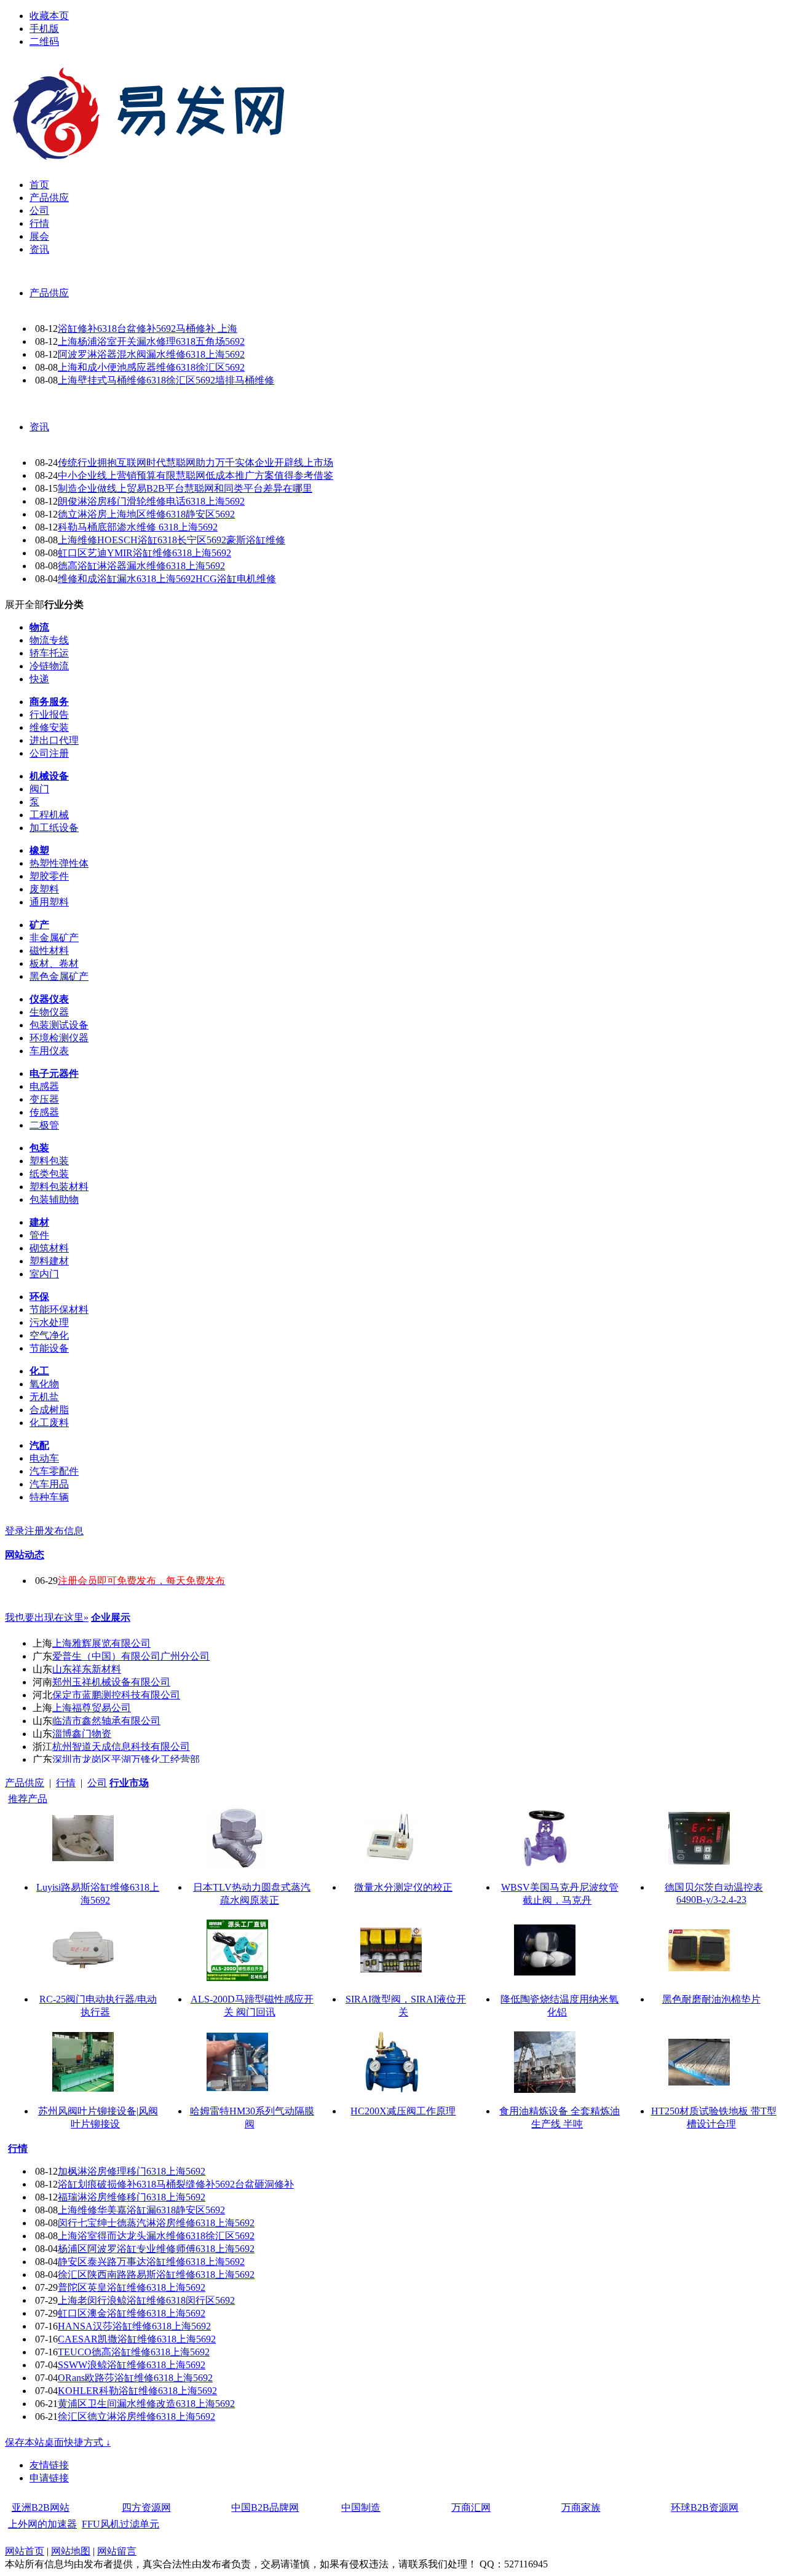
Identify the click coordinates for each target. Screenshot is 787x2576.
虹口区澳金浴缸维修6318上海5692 (132, 2313)
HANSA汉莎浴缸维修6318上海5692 (134, 2326)
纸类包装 (49, 1174)
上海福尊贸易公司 (92, 1708)
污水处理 (49, 1322)
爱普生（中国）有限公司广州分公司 (131, 1656)
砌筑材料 (49, 1248)
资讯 (39, 427)
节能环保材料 (59, 1310)
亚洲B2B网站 (41, 2507)
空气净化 (49, 1335)
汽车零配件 (54, 1471)
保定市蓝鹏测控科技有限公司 (116, 1695)
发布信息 (64, 1531)
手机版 (44, 29)
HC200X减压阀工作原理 (403, 2111)
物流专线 (49, 640)
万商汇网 (471, 2507)
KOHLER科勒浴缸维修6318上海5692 (137, 2391)
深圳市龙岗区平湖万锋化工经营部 (126, 1759)
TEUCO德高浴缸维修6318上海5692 (134, 2352)
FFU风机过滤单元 (121, 2524)
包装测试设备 (59, 1025)
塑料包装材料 (59, 1187)
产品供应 (49, 293)
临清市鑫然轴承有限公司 (106, 1721)
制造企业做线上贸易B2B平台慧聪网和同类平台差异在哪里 (185, 488)
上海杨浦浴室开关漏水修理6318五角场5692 (151, 341)
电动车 (44, 1458)
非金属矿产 (54, 938)
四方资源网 (146, 2507)
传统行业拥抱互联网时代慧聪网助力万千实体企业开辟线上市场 (196, 463)
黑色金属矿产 (59, 976)
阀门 (39, 789)
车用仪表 (49, 1051)
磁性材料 (49, 951)
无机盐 (44, 1397)
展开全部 (25, 605)
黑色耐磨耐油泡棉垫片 (711, 1999)
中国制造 (361, 2507)
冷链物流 (49, 666)
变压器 (44, 1099)
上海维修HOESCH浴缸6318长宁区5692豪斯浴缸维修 (172, 540)
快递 (39, 679)
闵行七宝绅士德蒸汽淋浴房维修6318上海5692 (156, 2223)
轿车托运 (49, 653)
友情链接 (49, 2465)
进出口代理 (54, 740)
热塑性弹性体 (59, 863)
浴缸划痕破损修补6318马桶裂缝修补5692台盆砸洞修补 (176, 2184)
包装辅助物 (54, 1199)
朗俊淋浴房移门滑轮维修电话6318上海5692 (151, 501)
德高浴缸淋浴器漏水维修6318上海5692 (141, 566)
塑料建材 (49, 1261)
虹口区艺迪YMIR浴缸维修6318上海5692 (144, 553)
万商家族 (581, 2507)
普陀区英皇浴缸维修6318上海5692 (132, 2287)
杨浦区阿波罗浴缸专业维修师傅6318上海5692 (156, 2249)
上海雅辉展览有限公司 (101, 1643)
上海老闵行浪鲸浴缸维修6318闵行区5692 (146, 2300)
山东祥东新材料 (87, 1669)
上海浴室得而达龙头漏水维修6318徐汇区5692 (156, 2236)
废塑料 (44, 889)
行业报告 (49, 715)
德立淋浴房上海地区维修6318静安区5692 (146, 514)
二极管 (44, 1125)
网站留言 (117, 2551)
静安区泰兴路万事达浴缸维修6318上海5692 (151, 2262)
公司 (97, 1783)
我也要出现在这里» (47, 1617)
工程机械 (49, 815)
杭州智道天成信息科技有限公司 (121, 1747)
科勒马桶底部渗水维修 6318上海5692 (138, 527)
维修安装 (49, 727)
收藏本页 (49, 16)
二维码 (44, 41)
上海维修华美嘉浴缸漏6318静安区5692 (141, 2210)
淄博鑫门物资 (82, 1734)
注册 (34, 1531)
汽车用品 (49, 1484)
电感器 (44, 1086)
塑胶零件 (49, 876)
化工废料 (49, 1423)
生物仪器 (49, 1012)
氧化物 (44, 1384)
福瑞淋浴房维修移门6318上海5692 (132, 2197)
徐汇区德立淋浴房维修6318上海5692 (136, 2416)
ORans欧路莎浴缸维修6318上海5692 (135, 2378)
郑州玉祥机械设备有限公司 (111, 1682)
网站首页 (25, 2551)
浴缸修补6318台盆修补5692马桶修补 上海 (148, 329)
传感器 (44, 1112)
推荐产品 (28, 1799)
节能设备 (49, 1348)
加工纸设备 (54, 828)
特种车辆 (49, 1497)
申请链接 (49, 2478)
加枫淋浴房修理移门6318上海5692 (132, 2171)
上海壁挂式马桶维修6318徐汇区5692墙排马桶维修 (166, 380)
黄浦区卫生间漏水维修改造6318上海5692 (146, 2404)
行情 (66, 1783)
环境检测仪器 (59, 1038)
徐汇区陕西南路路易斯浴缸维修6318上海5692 (156, 2275)
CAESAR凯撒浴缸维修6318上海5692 (137, 2339)
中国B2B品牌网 (265, 2507)
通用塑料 (49, 902)
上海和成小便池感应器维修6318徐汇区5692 (151, 367)
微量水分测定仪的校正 (403, 1887)
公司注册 (49, 753)
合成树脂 (49, 1410)
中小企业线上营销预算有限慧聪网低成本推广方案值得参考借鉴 (196, 475)
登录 (15, 1531)
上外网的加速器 (42, 2524)
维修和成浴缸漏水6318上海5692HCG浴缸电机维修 (167, 579)
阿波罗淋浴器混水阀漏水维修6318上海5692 (151, 354)
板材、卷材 (54, 963)
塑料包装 (49, 1161)
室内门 (44, 1274)
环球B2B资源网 (705, 2507)
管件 (39, 1235)
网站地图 (71, 2551)
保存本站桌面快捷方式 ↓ (58, 2442)
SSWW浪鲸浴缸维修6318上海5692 (132, 2365)
